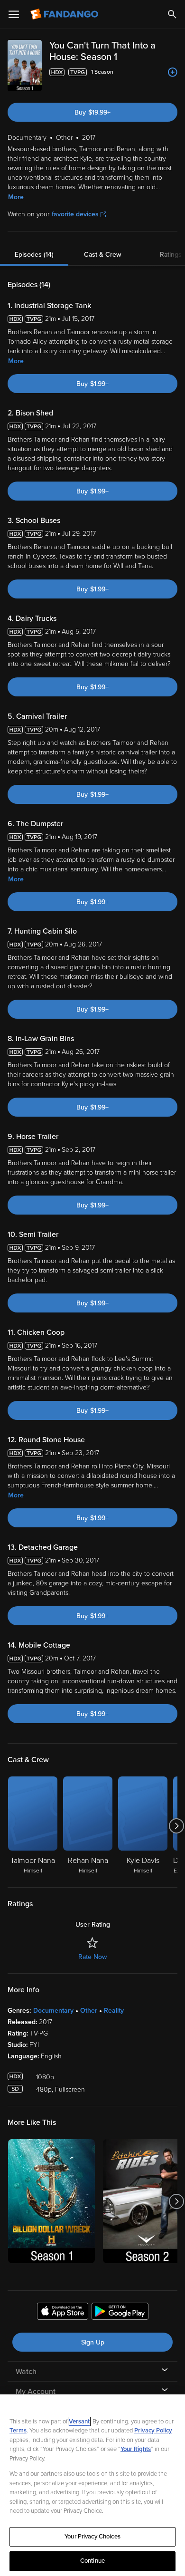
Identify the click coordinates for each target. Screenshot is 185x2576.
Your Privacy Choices (92, 2537)
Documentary (53, 2011)
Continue (92, 2561)
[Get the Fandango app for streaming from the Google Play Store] (120, 2313)
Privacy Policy (153, 2431)
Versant (79, 2422)
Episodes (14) (34, 255)
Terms (18, 2431)
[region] (92, 2485)
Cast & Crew (102, 255)
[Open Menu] (14, 14)
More (16, 197)
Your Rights (136, 2449)
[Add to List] (173, 72)
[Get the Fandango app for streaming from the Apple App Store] (63, 2313)
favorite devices (75, 214)
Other (89, 2011)
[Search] (172, 14)
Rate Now (92, 1957)
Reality (114, 2011)
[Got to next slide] (176, 1826)
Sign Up (93, 2342)
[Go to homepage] (65, 14)
